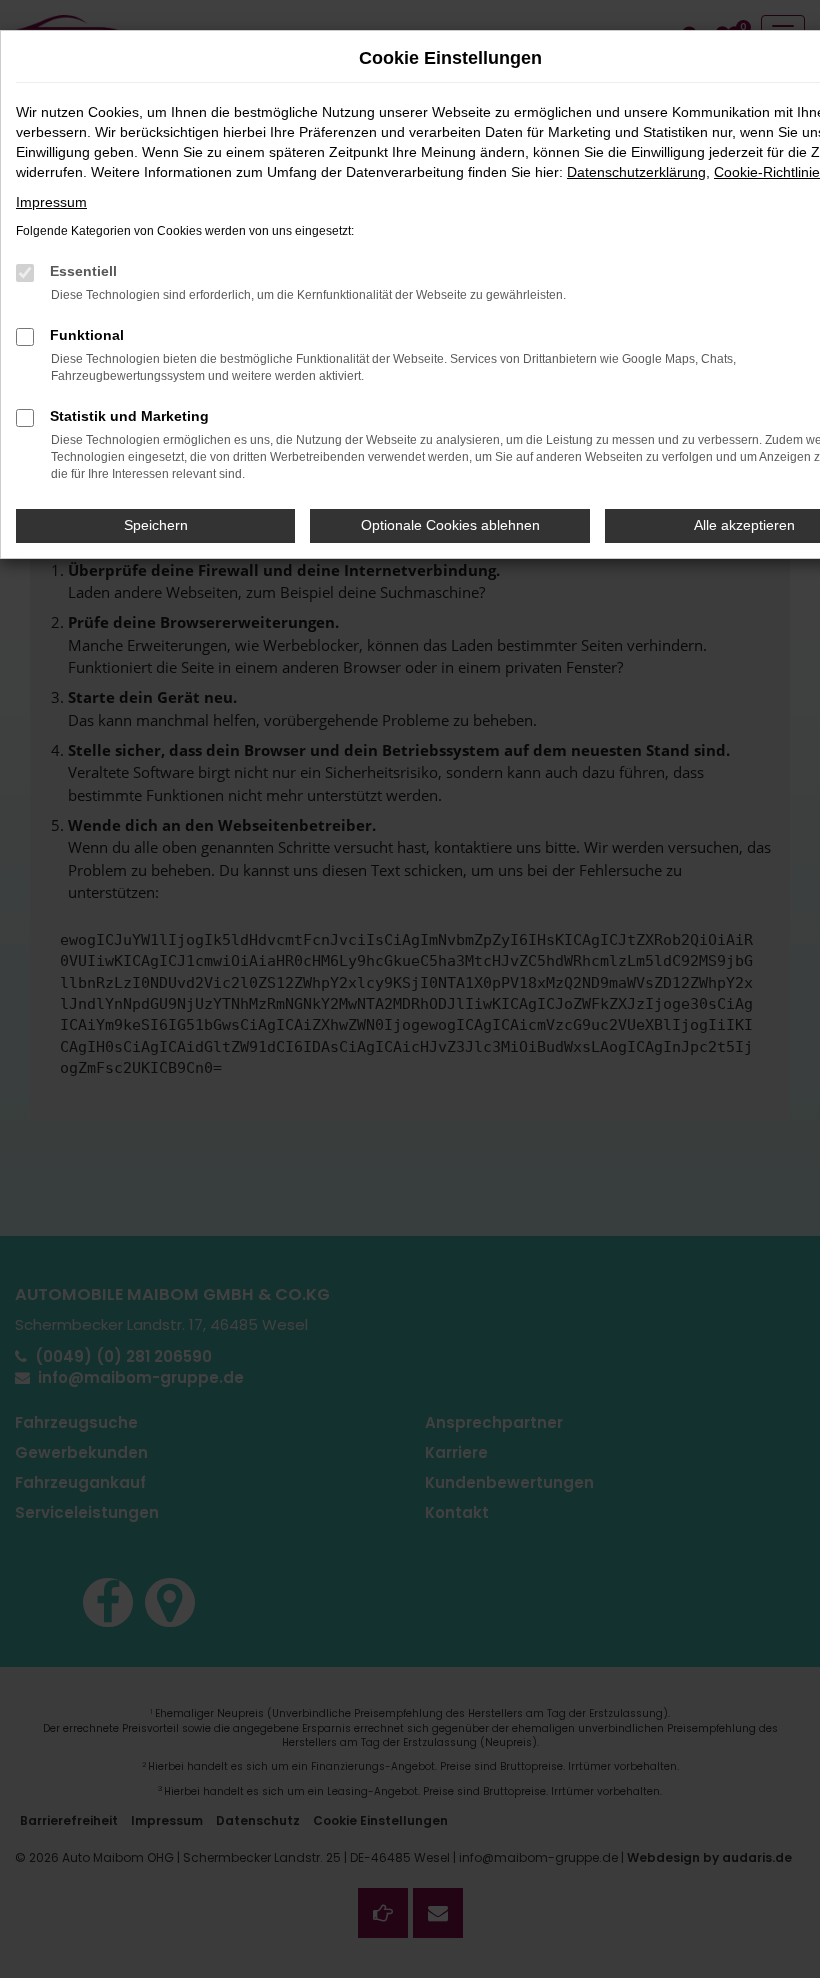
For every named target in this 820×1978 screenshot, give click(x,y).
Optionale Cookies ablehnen (450, 525)
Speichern (156, 525)
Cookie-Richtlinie (767, 172)
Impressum (51, 202)
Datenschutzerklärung (636, 172)
